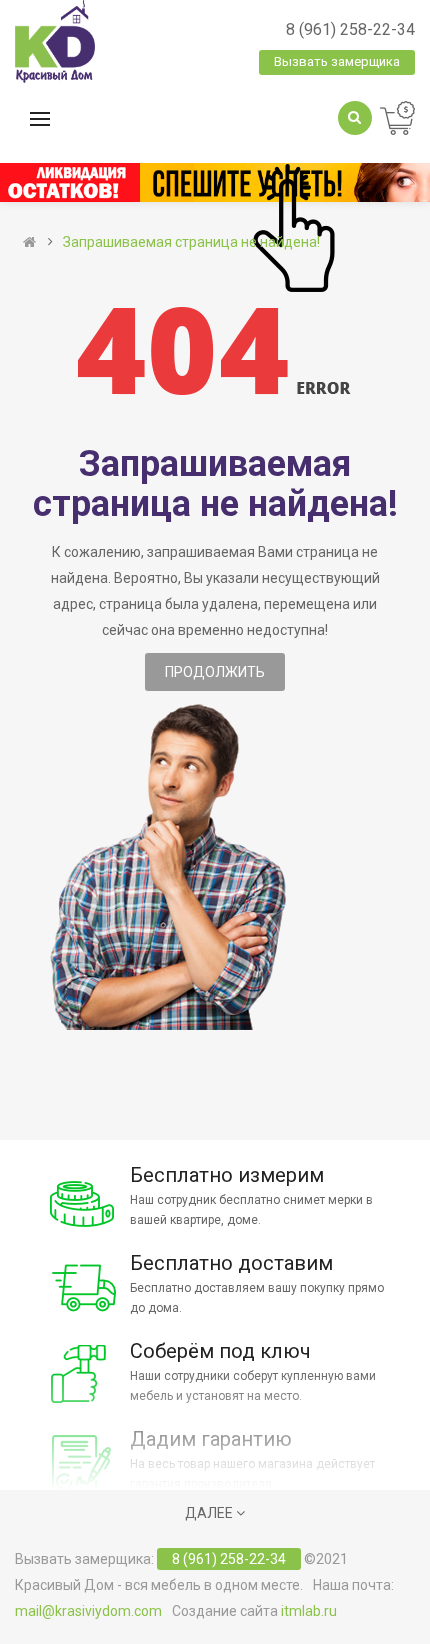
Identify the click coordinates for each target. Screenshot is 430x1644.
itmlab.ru (309, 1611)
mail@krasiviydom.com (88, 1611)
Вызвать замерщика (337, 61)
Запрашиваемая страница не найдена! (191, 242)
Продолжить (215, 672)
